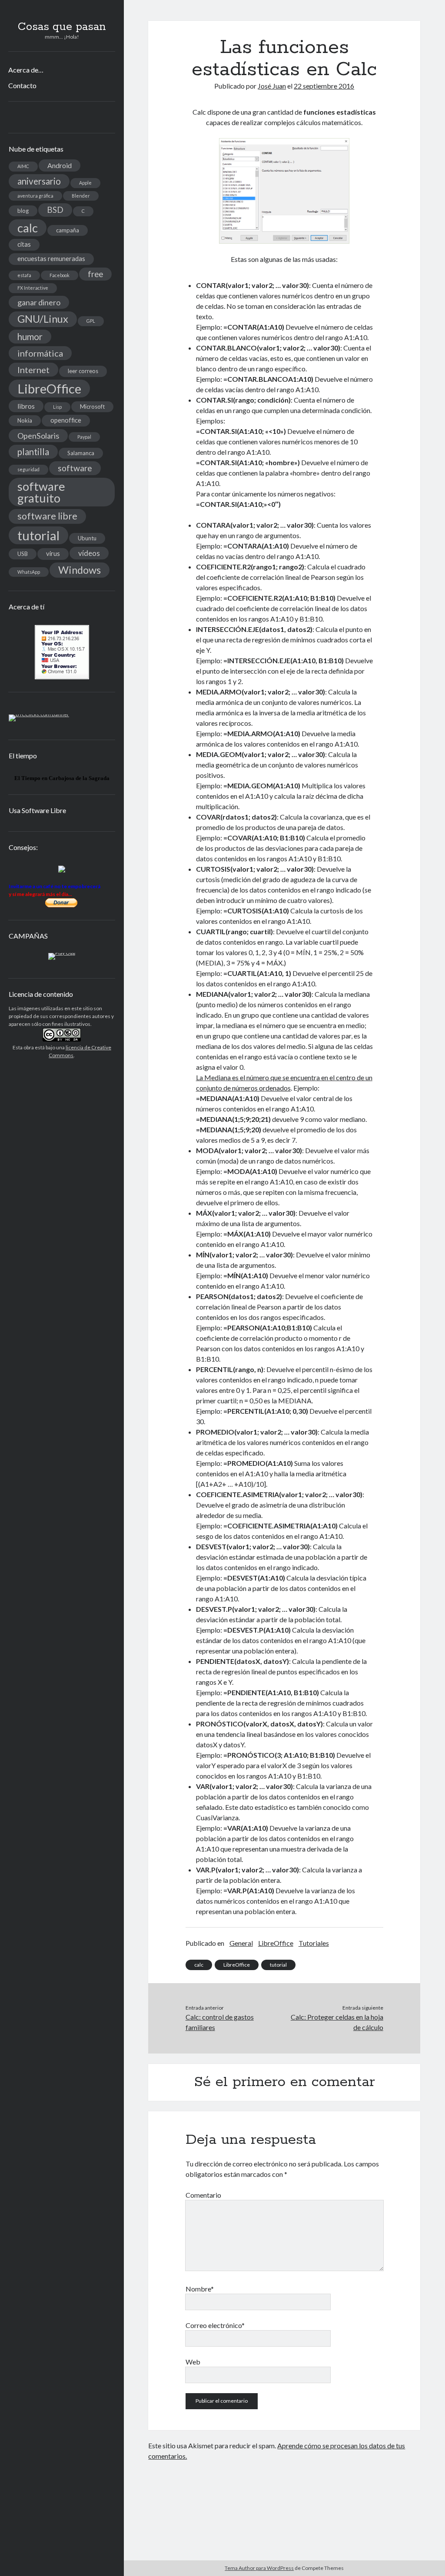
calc (28, 228)
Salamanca (81, 453)
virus (53, 554)
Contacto (22, 85)
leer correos (83, 371)
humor (30, 337)
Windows (80, 570)
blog (23, 211)
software (75, 468)
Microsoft (92, 407)
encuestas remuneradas (51, 259)
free (95, 274)
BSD (55, 210)
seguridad (28, 469)
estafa (24, 275)
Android (60, 165)
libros (26, 406)
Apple (85, 183)
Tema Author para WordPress (259, 2568)
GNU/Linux (43, 319)
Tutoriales (314, 1943)
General (241, 1943)
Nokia (25, 420)
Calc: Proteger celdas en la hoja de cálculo (337, 2022)
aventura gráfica (35, 196)
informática (40, 353)
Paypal (84, 437)
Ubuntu (87, 538)
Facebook (60, 275)
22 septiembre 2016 (324, 86)
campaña (68, 230)
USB (23, 554)
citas (24, 244)
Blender (81, 196)
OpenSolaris (38, 436)
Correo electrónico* (215, 2325)
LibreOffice (49, 389)
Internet (33, 370)
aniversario (39, 181)
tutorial (38, 535)
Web (193, 2362)
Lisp (57, 407)
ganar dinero (39, 302)
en (45, 778)
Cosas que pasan (62, 27)
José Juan (272, 86)
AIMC (23, 166)
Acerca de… (26, 70)
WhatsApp (29, 572)
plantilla (33, 452)
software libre (47, 516)
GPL (91, 321)
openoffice (66, 420)
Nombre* (200, 2289)
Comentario (203, 2195)
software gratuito (41, 492)
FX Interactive (33, 288)
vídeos (89, 553)
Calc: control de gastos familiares (220, 2022)
